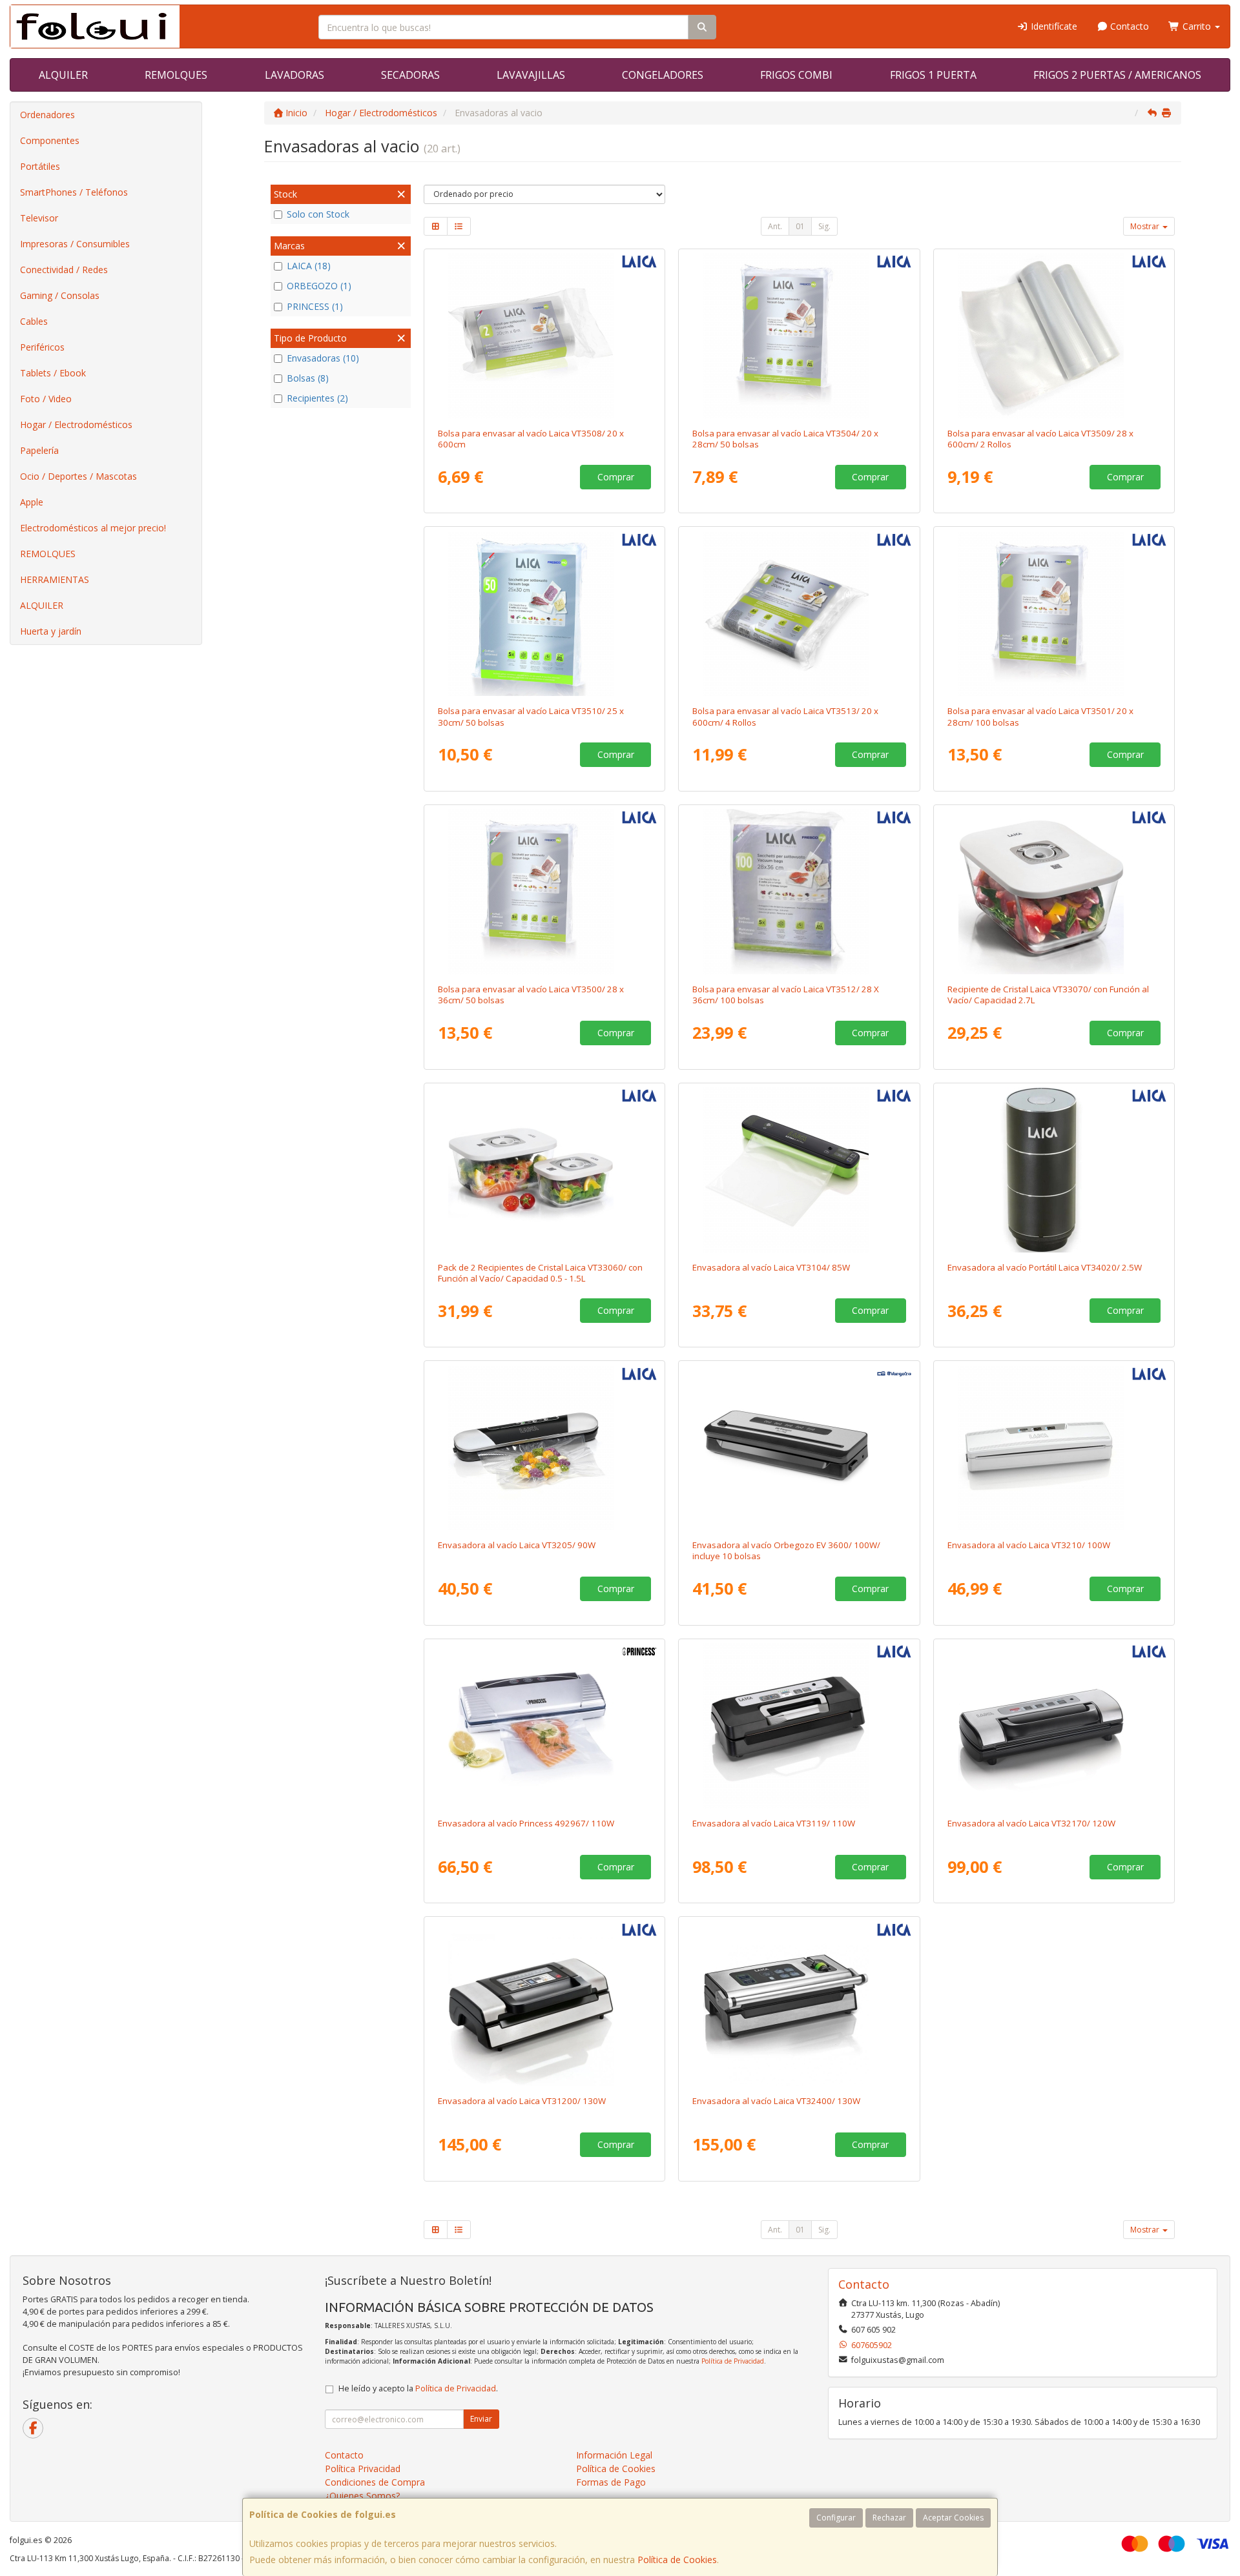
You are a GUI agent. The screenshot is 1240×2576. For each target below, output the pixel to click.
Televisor (39, 218)
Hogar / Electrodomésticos (76, 424)
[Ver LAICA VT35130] (799, 613)
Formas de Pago (611, 2482)
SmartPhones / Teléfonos (74, 192)
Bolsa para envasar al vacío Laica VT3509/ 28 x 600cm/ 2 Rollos (1040, 439)
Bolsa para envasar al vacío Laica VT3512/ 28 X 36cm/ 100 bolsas (786, 995)
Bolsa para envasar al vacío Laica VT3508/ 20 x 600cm (531, 439)
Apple (32, 502)
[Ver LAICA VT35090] (1054, 336)
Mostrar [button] (1146, 226)
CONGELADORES (663, 75)
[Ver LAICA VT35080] (544, 336)
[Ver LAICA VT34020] (1054, 1170)
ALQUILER (63, 75)
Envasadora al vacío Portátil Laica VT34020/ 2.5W (1045, 1267)
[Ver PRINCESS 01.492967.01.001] (544, 1726)
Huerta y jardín (51, 631)
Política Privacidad (363, 2469)
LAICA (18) (309, 266)
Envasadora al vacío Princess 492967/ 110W (526, 1823)
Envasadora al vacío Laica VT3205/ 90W (517, 1545)
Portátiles (40, 166)
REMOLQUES (176, 75)
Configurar (836, 2518)
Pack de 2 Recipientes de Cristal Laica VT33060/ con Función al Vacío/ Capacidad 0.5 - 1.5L (540, 1273)
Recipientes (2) (317, 398)
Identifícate (1053, 26)
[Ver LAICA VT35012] (1054, 613)
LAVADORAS (294, 75)
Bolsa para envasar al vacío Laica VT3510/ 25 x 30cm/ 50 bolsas (531, 716)
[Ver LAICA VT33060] (544, 1170)
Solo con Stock (318, 214)
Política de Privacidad (733, 2361)
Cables (34, 321)
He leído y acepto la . (418, 2388)
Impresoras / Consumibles (75, 244)
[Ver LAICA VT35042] (799, 336)
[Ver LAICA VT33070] (1054, 892)
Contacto (1128, 26)
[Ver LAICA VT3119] (799, 1726)
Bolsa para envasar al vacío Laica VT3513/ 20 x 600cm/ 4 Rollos (785, 716)
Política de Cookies (677, 2560)
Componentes (50, 140)
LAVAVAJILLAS (531, 75)
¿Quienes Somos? (362, 2496)
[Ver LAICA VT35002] (544, 892)
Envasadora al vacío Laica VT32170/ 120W (1031, 1823)
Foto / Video (46, 399)
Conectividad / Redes (64, 270)
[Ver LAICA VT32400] (799, 2003)
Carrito (1197, 26)
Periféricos (42, 347)
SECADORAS (410, 75)
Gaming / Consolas (60, 295)
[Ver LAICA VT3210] (1054, 1447)
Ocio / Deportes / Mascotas (78, 476)
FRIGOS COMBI (796, 75)
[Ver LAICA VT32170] (1054, 1726)
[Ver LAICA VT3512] (799, 892)
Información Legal (614, 2455)
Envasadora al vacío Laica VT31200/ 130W (522, 2101)
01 (800, 226)
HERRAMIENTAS (55, 579)
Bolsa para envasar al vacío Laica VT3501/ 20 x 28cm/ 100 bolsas (1040, 716)
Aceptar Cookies (953, 2518)
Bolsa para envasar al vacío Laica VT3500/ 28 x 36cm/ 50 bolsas (531, 995)
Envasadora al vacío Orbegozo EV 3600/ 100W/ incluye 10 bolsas (786, 1550)
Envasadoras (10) (323, 358)
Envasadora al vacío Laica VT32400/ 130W (776, 2101)
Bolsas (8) (308, 378)
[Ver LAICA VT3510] (544, 613)
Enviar (481, 2419)
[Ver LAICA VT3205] (544, 1447)
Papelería (39, 450)
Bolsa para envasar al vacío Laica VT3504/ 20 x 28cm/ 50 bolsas (785, 439)
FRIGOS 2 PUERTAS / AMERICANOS (1117, 75)
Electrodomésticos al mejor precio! (93, 528)
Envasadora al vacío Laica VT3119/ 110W (774, 1823)
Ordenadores (47, 115)
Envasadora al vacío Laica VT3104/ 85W (771, 1267)
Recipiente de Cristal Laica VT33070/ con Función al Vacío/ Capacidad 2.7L (1048, 995)
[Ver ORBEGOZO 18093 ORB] (799, 1447)
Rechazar (889, 2518)
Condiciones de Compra (375, 2482)
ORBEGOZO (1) (319, 286)
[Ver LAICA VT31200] (544, 2003)
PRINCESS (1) (315, 306)
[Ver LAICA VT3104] (799, 1170)
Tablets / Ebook (53, 373)
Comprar (616, 477)
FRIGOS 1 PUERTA (933, 75)
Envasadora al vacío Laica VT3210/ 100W (1029, 1545)
